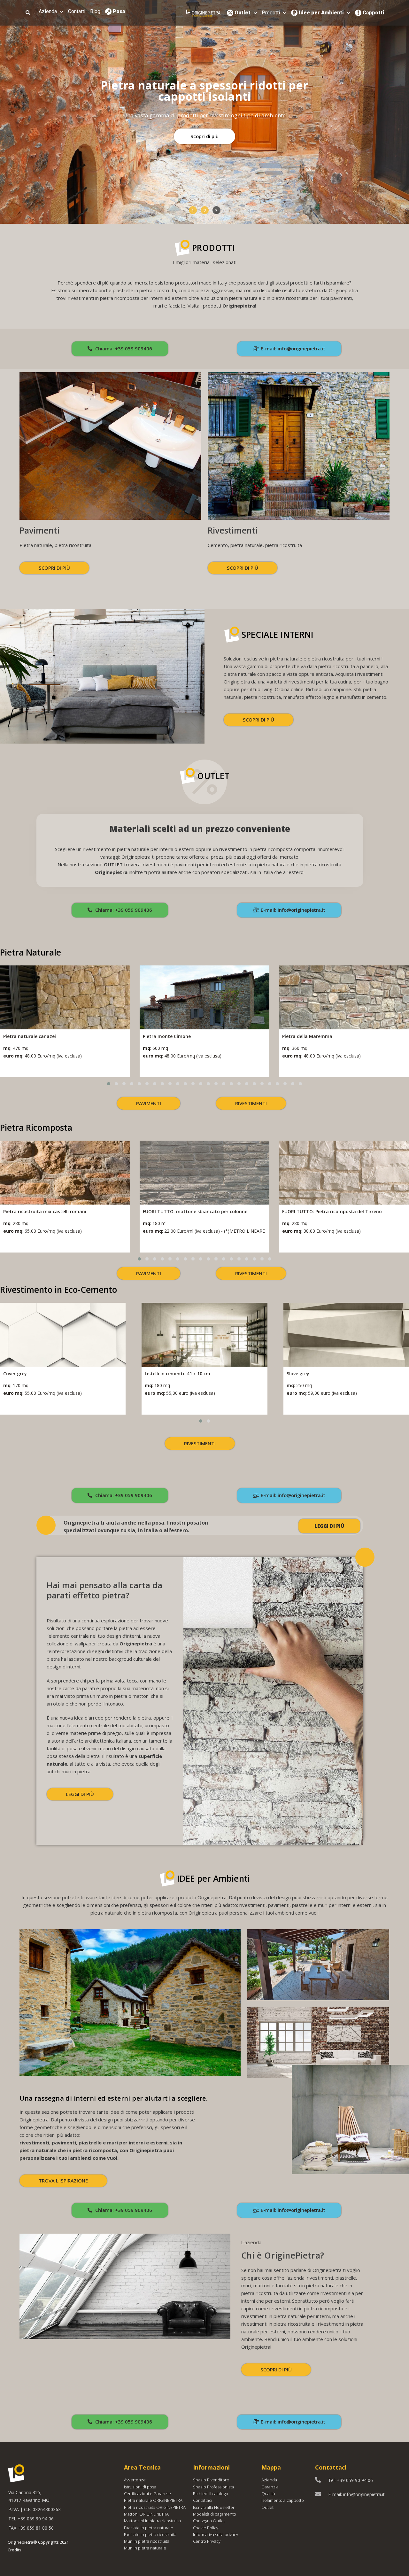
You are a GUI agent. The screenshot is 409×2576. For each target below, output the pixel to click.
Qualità (268, 2494)
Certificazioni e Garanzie (147, 2494)
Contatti (77, 11)
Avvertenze (135, 2480)
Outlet (243, 13)
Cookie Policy (206, 2528)
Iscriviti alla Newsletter (214, 2507)
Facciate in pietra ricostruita (150, 2534)
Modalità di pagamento (215, 2514)
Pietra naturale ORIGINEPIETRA (153, 2500)
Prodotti (271, 13)
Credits (15, 2550)
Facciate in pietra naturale (149, 2528)
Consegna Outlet (209, 2521)
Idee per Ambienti (321, 13)
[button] (193, 210)
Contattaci (203, 2500)
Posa (119, 11)
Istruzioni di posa (140, 2487)
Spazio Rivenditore (211, 2480)
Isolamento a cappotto (283, 2500)
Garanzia (270, 2487)
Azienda (48, 11)
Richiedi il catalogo (211, 2494)
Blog (95, 11)
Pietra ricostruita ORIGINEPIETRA (155, 2507)
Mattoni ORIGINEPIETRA (146, 2514)
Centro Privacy (207, 2541)
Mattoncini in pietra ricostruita (152, 2521)
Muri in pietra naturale (145, 2548)
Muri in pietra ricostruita (147, 2541)
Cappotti (374, 13)
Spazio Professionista (213, 2487)
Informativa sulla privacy (216, 2534)
